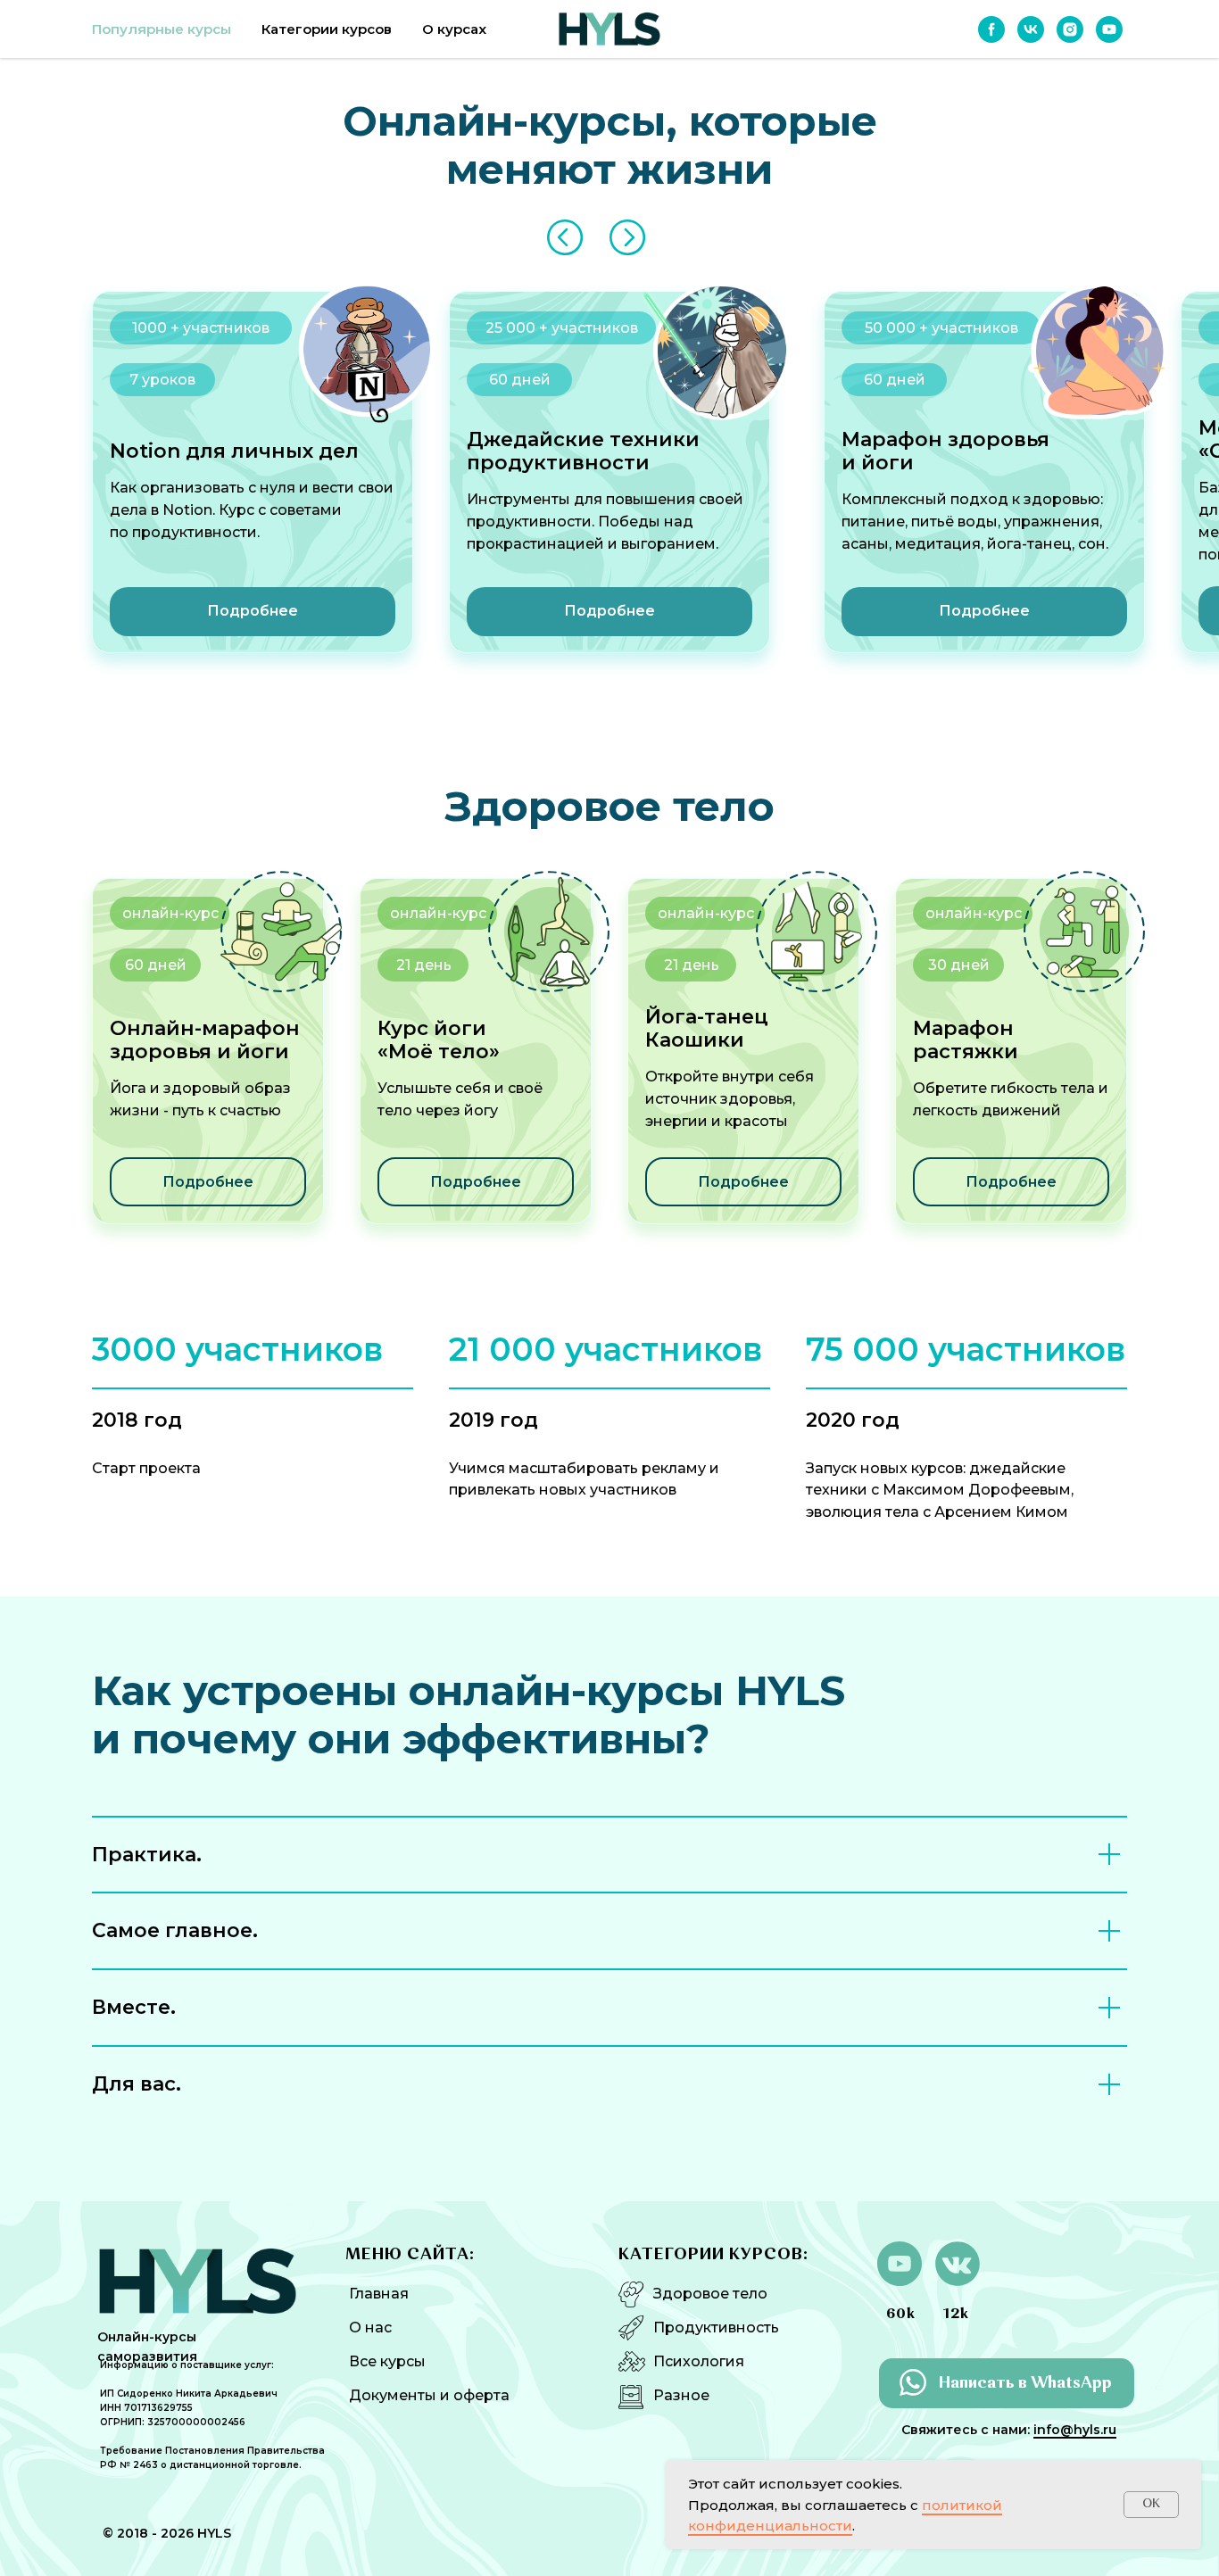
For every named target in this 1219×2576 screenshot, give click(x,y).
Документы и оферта (429, 2395)
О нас (370, 2328)
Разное (681, 2395)
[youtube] (1109, 29)
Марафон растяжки (966, 1040)
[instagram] (1070, 29)
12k (956, 2315)
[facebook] (991, 29)
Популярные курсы (162, 29)
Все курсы (387, 2361)
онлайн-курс (974, 913)
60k (901, 2315)
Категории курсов (327, 29)
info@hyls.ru (1075, 2430)
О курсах (454, 29)
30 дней (959, 965)
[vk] (1031, 29)
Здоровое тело (710, 2294)
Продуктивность (716, 2328)
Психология (699, 2361)
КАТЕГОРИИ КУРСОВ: (713, 2255)
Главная (379, 2294)
